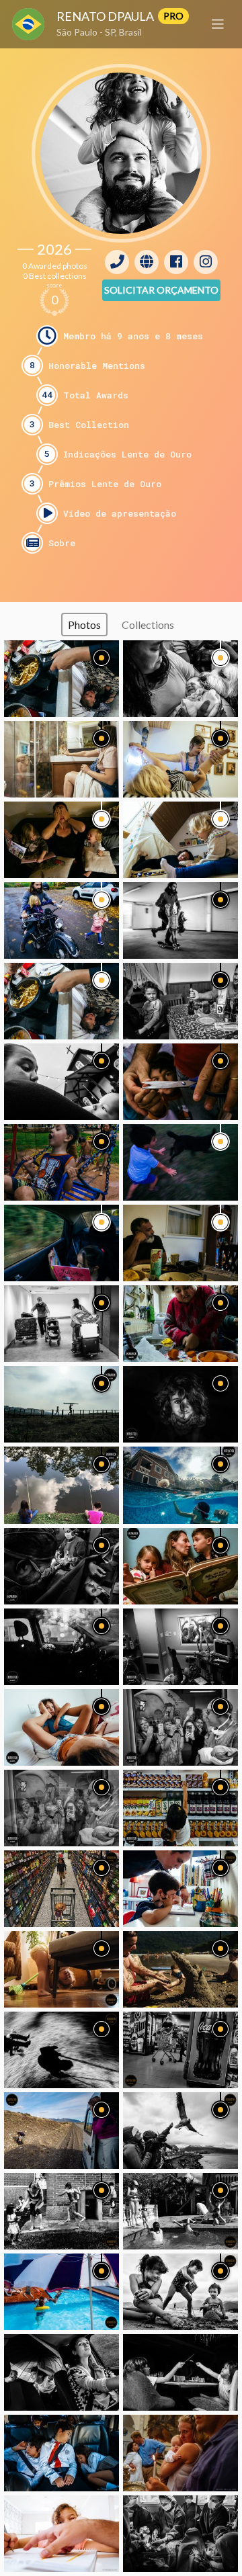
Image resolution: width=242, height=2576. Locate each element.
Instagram (206, 262)
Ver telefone (117, 262)
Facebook (176, 262)
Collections (148, 625)
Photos (84, 625)
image (62, 679)
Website (147, 262)
